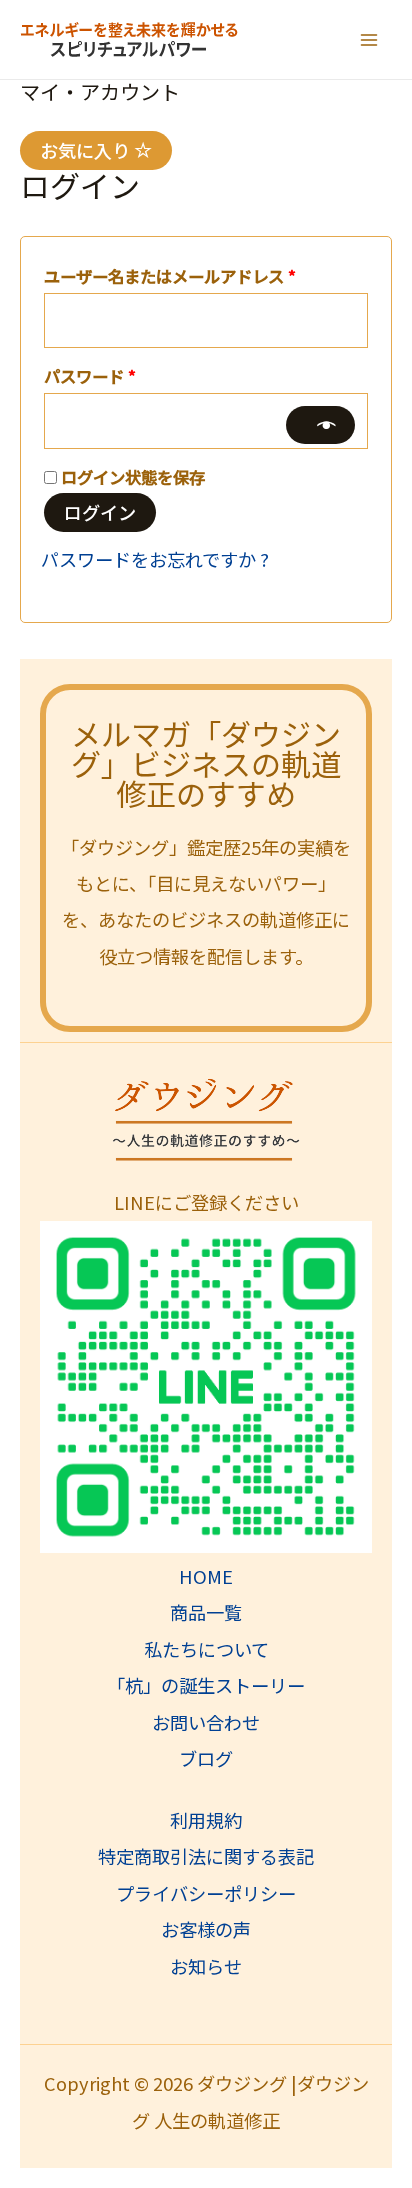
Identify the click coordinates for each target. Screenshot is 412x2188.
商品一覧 (206, 1612)
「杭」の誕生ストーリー (206, 1685)
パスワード (97, 378)
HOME (206, 1576)
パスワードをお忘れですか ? (155, 559)
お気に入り (87, 150)
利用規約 (206, 1820)
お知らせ (206, 1966)
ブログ (206, 1758)
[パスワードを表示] (320, 425)
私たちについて (206, 1649)
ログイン (100, 512)
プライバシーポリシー (206, 1893)
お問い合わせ (206, 1722)
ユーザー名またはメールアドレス (177, 278)
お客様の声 (206, 1929)
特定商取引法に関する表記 (206, 1856)
